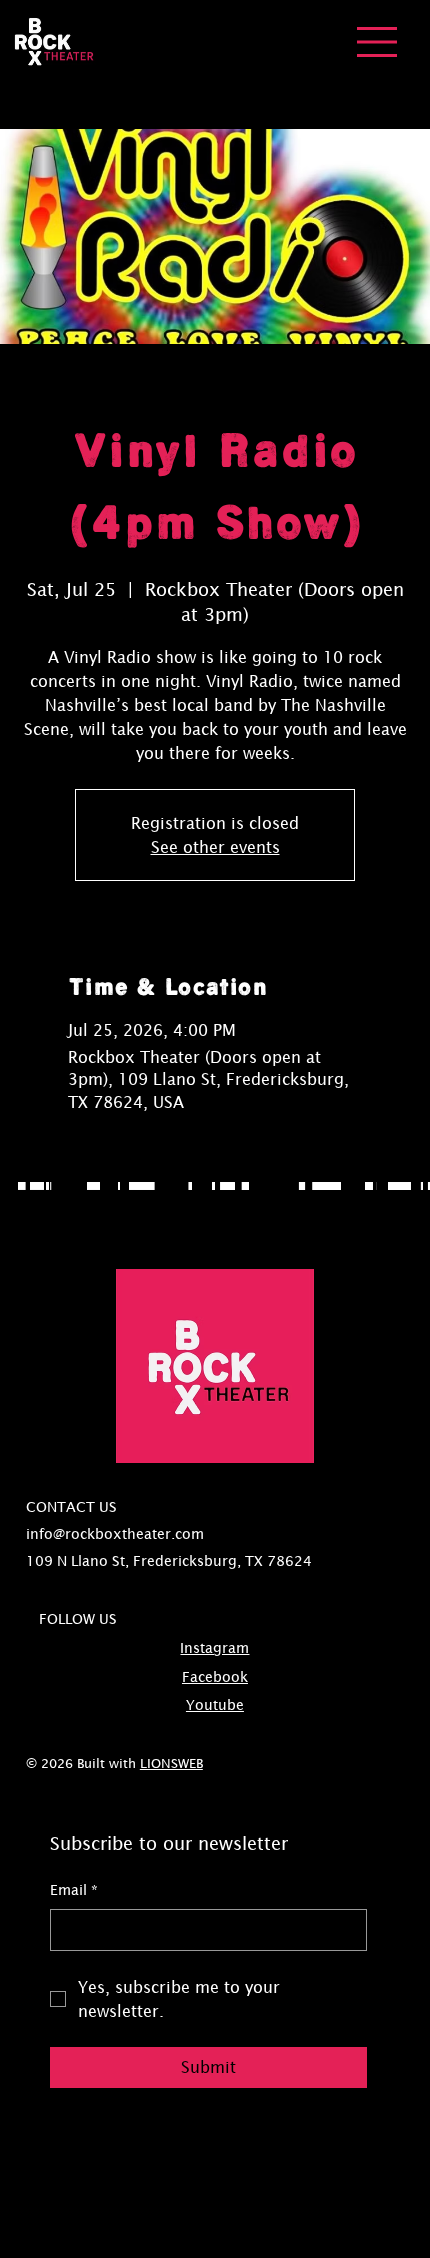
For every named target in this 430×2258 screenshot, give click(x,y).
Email (74, 1890)
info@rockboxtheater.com (115, 1534)
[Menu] (378, 42)
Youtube (215, 1705)
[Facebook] (418, 14)
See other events (215, 847)
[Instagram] (401, 14)
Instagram (214, 1648)
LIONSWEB (171, 1763)
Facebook (215, 1677)
